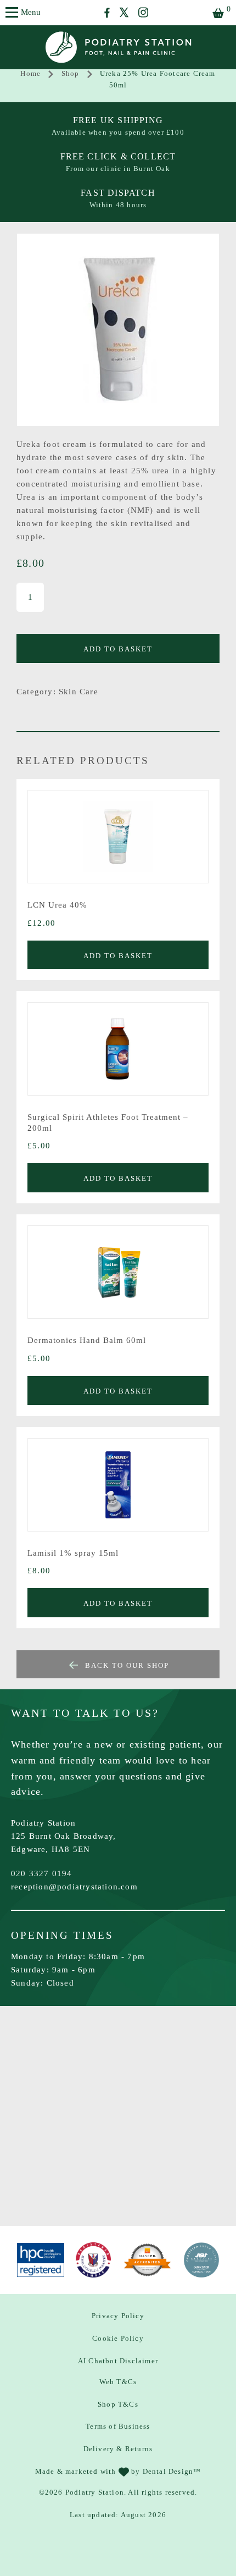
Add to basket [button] (118, 956)
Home (30, 73)
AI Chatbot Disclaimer (118, 2361)
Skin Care (78, 692)
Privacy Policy (118, 2316)
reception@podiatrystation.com (74, 1887)
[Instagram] (143, 12)
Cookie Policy (118, 2338)
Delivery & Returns (118, 2449)
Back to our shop (127, 1665)
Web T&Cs (118, 2382)
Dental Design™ (172, 2471)
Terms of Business (118, 2426)
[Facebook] (107, 13)
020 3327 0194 (42, 1873)
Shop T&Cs (118, 2404)
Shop (71, 73)
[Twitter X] (124, 12)
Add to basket (118, 649)
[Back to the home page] (118, 47)
